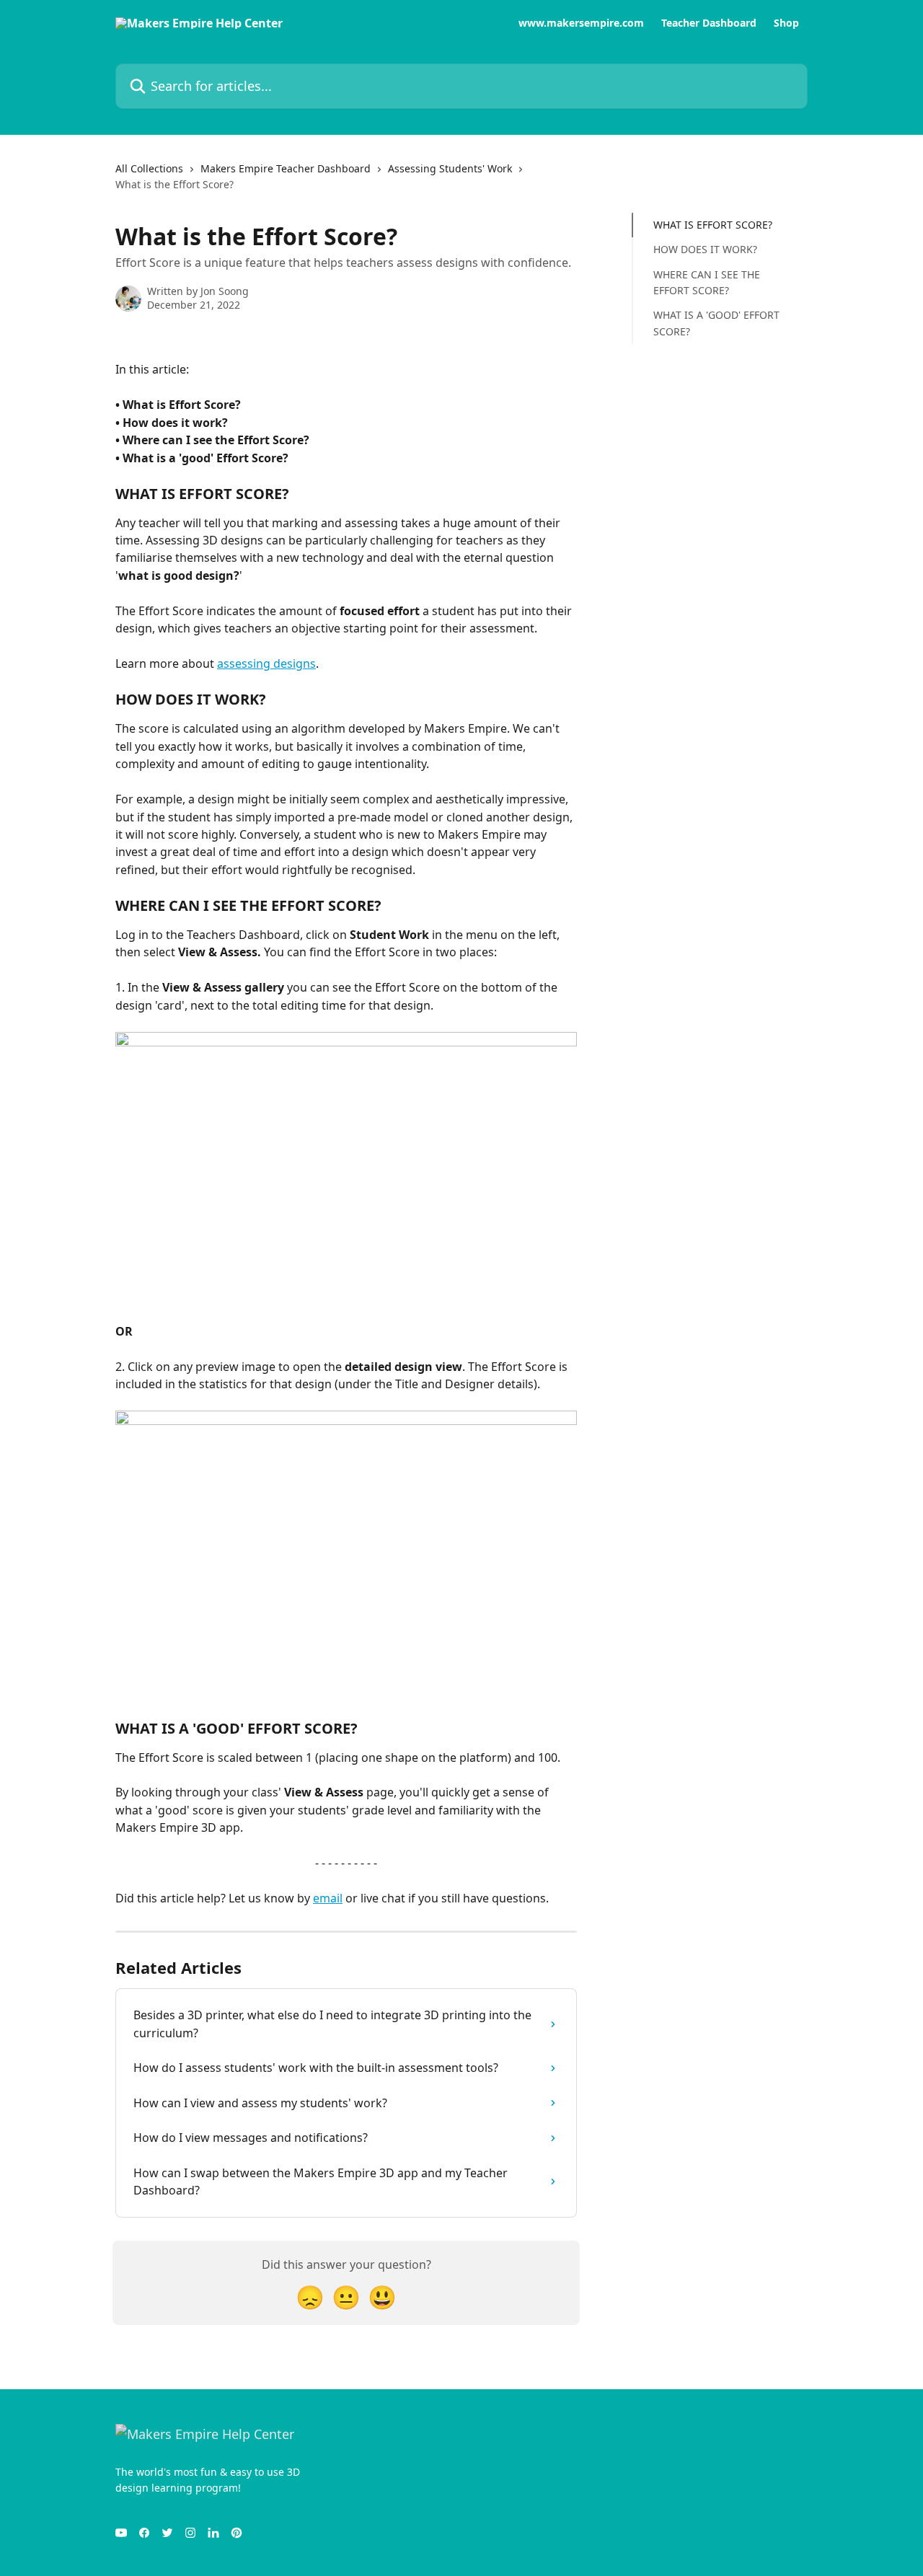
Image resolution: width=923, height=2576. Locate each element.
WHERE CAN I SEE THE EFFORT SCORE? (707, 282)
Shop (786, 23)
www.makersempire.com (581, 23)
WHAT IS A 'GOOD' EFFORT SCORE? (716, 323)
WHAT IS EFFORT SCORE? (713, 225)
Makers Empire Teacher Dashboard (286, 168)
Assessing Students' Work (450, 168)
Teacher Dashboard (709, 23)
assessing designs (266, 663)
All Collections (149, 168)
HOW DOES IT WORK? (705, 249)
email (328, 1898)
